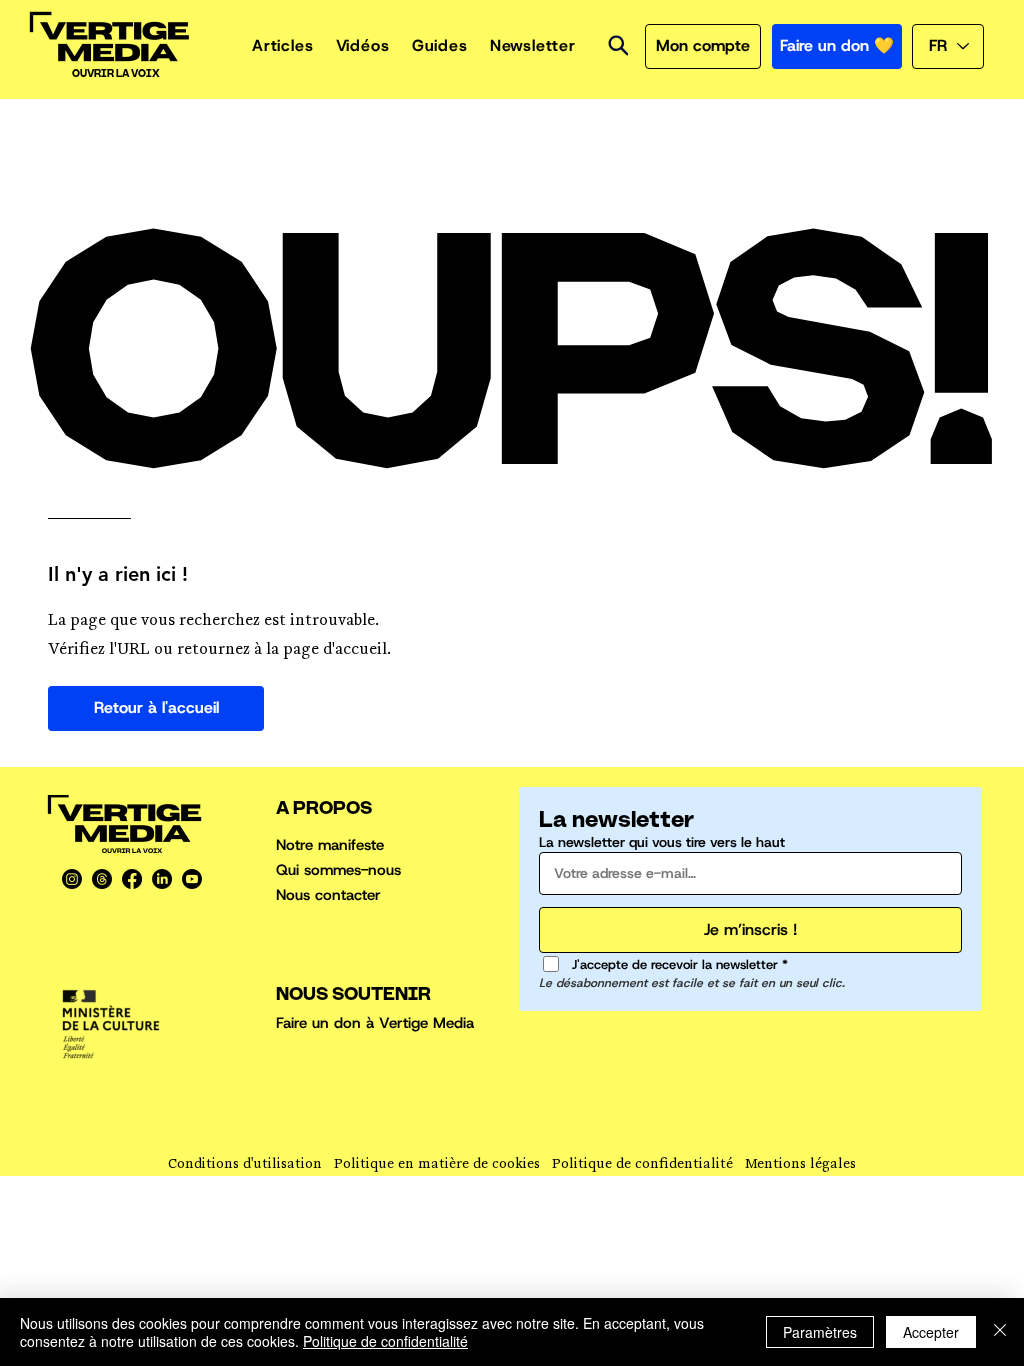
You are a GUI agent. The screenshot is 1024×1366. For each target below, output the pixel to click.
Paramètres (820, 1332)
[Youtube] (192, 879)
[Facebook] (132, 879)
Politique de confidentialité (642, 1165)
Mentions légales (800, 1165)
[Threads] (102, 879)
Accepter (931, 1332)
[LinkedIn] (162, 879)
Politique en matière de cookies (437, 1165)
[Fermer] (1000, 1332)
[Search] (618, 45)
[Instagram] (72, 879)
